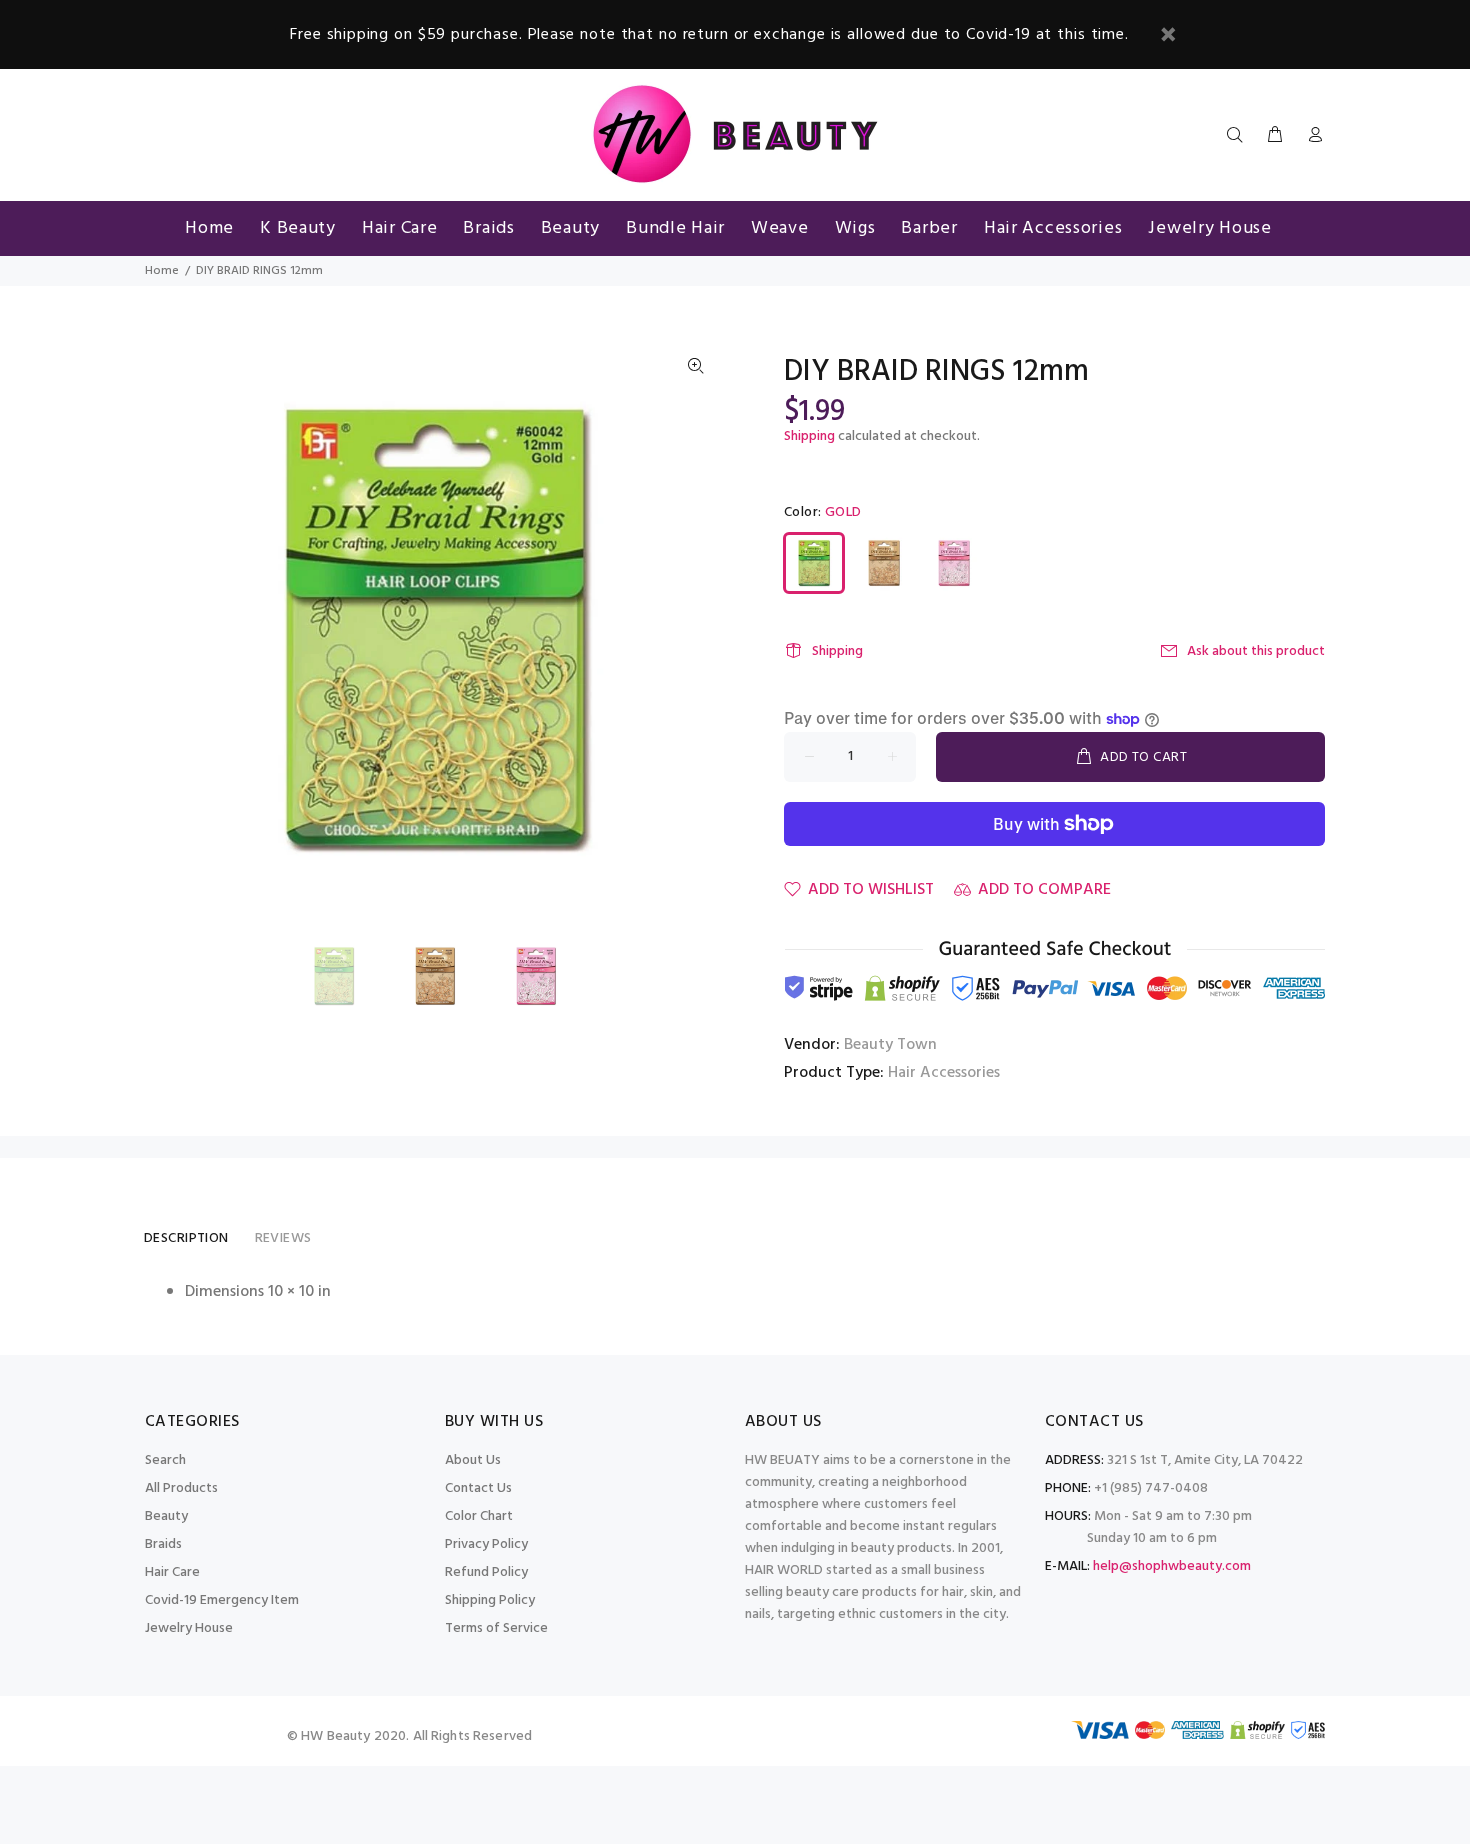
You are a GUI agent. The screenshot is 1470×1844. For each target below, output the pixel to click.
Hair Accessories (944, 1073)
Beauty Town (890, 1045)
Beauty (166, 1516)
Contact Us (478, 1488)
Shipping (809, 436)
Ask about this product (1256, 651)
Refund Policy (486, 1572)
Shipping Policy (490, 1600)
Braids (163, 1544)
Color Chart (479, 1516)
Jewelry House (189, 1628)
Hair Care (172, 1572)
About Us (473, 1460)
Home (162, 271)
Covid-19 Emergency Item (222, 1600)
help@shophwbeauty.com (1172, 1566)
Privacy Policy (486, 1544)
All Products (181, 1488)
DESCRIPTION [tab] (186, 1238)
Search (165, 1460)
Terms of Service (496, 1628)
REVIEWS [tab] (283, 1238)
